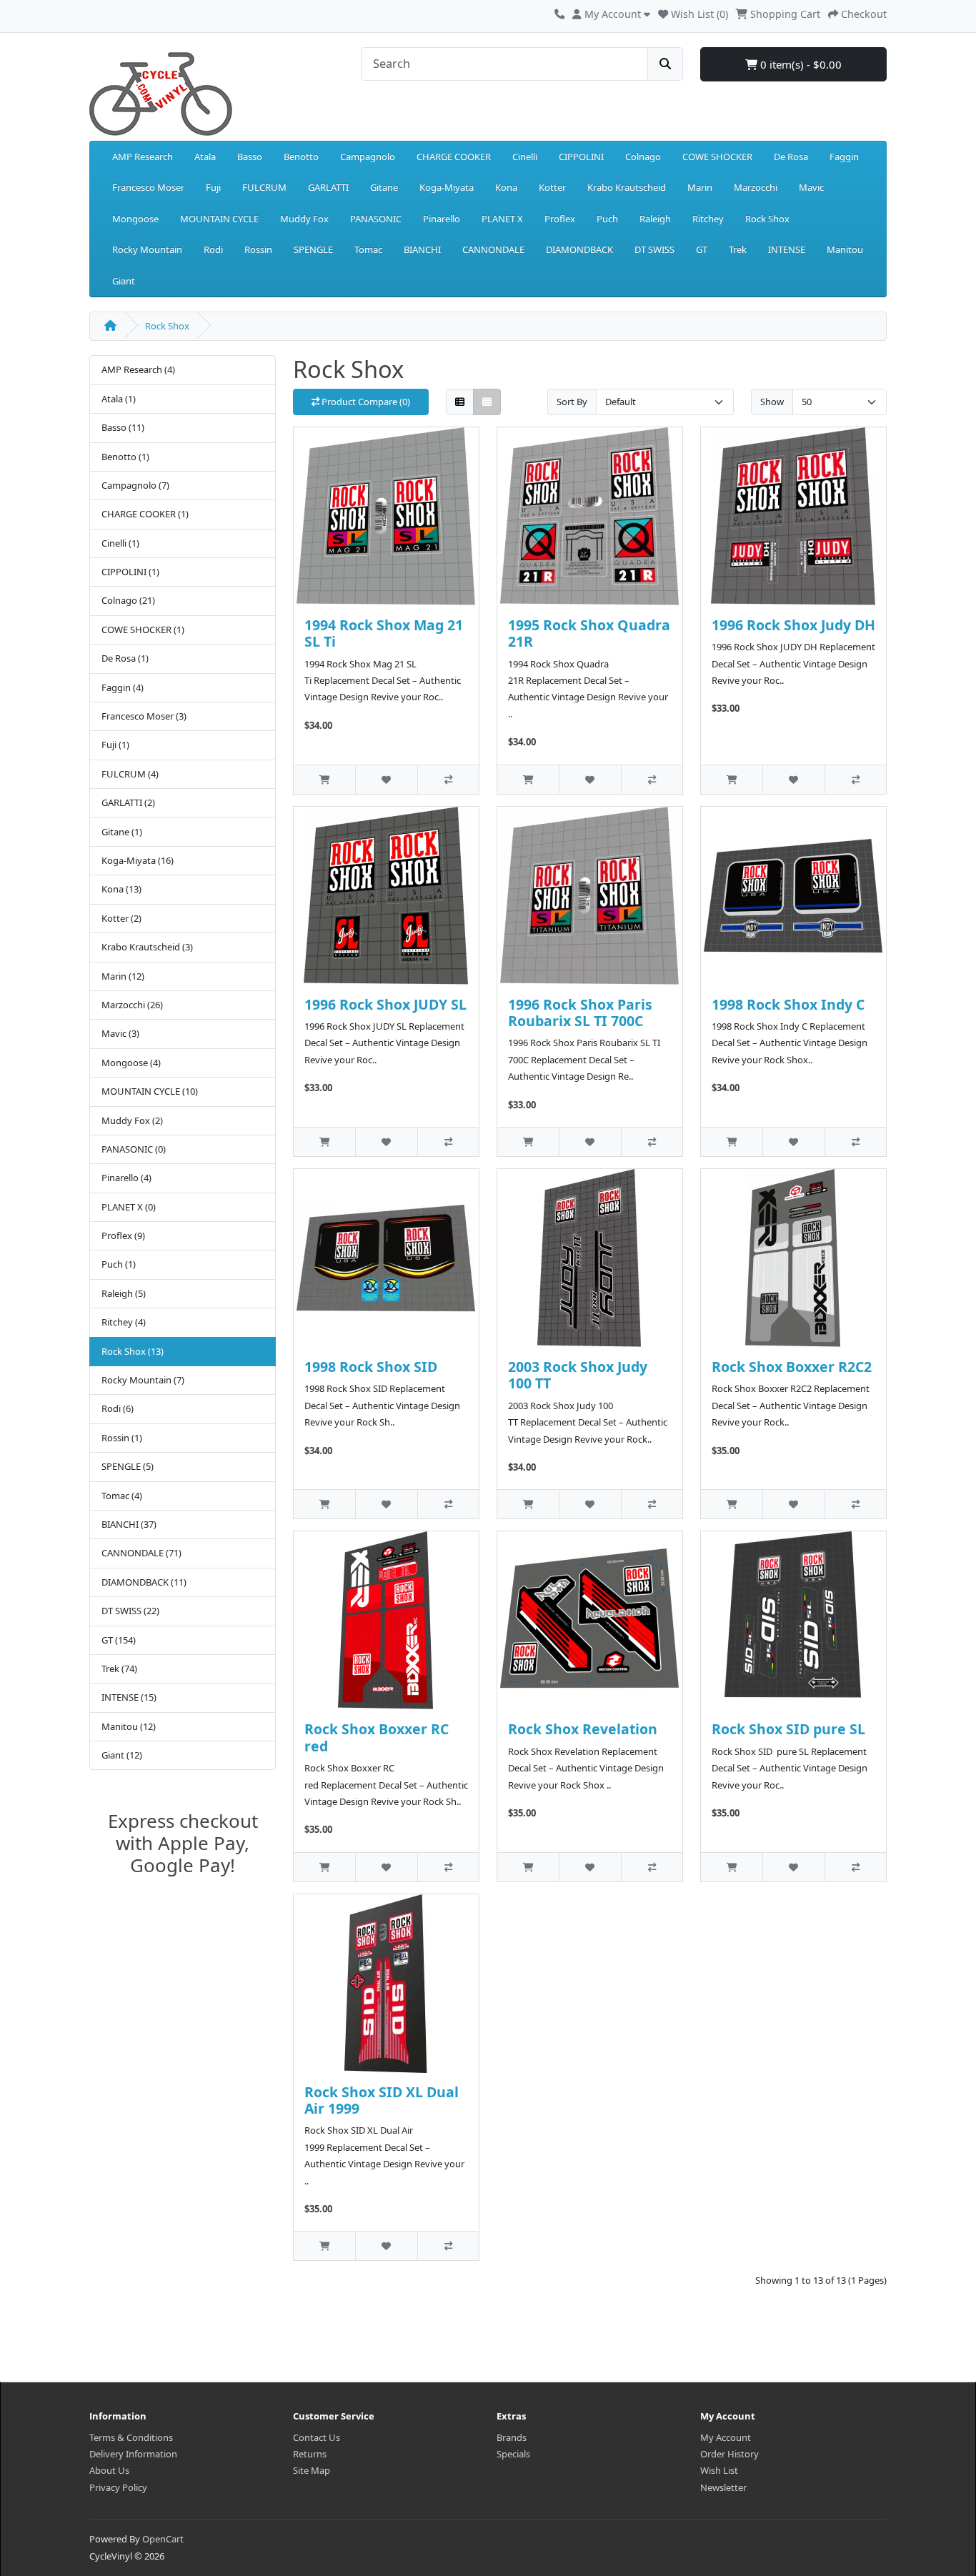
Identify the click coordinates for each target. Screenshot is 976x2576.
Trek (738, 249)
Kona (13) (121, 889)
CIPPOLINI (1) (130, 572)
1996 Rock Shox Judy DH (793, 625)
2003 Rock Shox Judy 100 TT (578, 1375)
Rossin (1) (122, 1438)
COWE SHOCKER (717, 156)
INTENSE (787, 249)
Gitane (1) (122, 832)
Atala (205, 156)
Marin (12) (123, 976)
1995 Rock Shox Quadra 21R (589, 633)
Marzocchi (756, 187)
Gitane (384, 187)
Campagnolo (368, 156)
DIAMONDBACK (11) (144, 1582)
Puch (607, 219)
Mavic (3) (120, 1033)
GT (702, 249)
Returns (310, 2454)
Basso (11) (123, 427)
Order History (729, 2454)
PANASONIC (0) (134, 1149)
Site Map (312, 2470)
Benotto (301, 156)
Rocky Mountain (147, 249)
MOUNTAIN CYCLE (219, 219)
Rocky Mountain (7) (143, 1380)
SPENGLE (313, 249)
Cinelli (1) (120, 543)
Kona (506, 187)
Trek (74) (119, 1669)
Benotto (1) (125, 457)
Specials (513, 2454)
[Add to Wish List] (386, 779)
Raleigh (655, 219)
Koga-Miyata (447, 187)
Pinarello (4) (126, 1178)
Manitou (845, 249)
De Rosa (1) (125, 658)
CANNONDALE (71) (141, 1553)
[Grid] (487, 402)
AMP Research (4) (138, 369)
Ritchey (708, 219)
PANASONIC (376, 219)
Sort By (572, 402)
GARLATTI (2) (128, 802)
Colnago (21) (128, 600)
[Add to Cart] (324, 779)
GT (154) (119, 1640)
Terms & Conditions (131, 2437)
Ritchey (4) (124, 1322)
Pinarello (442, 219)
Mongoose (135, 219)
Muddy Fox (304, 219)
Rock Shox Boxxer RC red (377, 1737)
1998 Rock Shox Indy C (788, 1004)
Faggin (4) (123, 687)
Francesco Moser (148, 187)
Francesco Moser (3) (144, 716)
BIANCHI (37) (129, 1524)
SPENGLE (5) (128, 1466)
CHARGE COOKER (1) (145, 514)
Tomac (368, 249)
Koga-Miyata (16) (138, 860)
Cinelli (525, 156)
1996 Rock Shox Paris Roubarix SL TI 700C (580, 1013)
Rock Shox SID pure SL (788, 1729)
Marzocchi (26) (132, 1005)
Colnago (643, 156)
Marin (700, 187)
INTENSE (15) (129, 1697)
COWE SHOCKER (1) (143, 630)
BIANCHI (422, 249)
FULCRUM (264, 187)
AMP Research (143, 156)
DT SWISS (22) (130, 1611)
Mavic (811, 187)
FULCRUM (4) (130, 774)
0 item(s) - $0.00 (800, 64)
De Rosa (791, 156)
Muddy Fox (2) (132, 1120)
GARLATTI (328, 187)
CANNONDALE (493, 249)
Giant (124, 281)
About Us (109, 2470)
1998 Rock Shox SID (371, 1367)
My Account (726, 2437)
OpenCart (163, 2539)
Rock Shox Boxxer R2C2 (792, 1367)
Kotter (552, 187)
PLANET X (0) (129, 1207)
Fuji (213, 187)
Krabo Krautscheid (627, 187)
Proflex (560, 219)
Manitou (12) (129, 1726)
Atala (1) (119, 399)
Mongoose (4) (131, 1063)
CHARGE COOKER (454, 156)
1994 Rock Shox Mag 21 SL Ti (384, 633)
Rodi (213, 249)
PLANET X (502, 219)
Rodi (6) (118, 1408)
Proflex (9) (123, 1235)
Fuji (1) (115, 745)
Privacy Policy (118, 2487)
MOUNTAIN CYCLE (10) (150, 1091)
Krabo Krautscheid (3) (147, 947)
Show (772, 402)
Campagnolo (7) (135, 485)
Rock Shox (767, 219)
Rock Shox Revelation (583, 1729)
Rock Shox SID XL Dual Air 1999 (382, 2100)
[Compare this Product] (448, 779)
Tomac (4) (122, 1496)
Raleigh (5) (124, 1293)
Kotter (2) (121, 918)
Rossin (258, 249)
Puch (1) (119, 1264)
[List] (460, 402)
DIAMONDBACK (579, 249)
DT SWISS (654, 249)
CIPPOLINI (581, 156)
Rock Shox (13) (133, 1351)
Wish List (719, 2470)
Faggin (844, 156)
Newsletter (723, 2487)
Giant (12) (122, 1755)
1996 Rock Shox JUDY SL (385, 1004)
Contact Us (317, 2437)
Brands (512, 2437)
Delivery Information (133, 2454)
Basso (250, 156)
